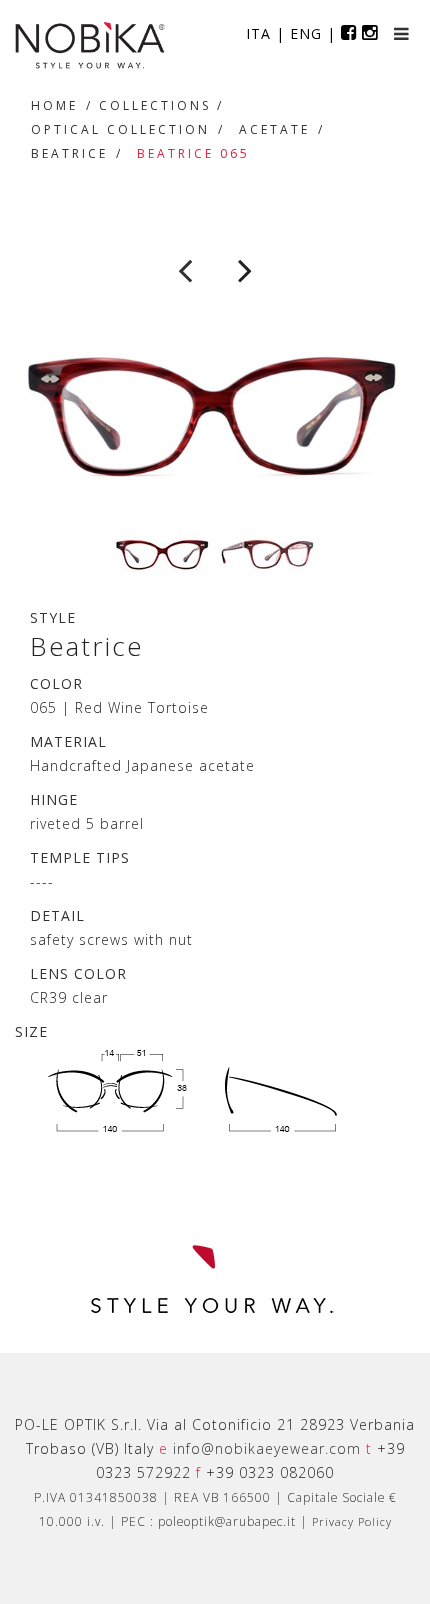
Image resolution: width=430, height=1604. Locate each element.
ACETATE (274, 129)
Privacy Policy (352, 1521)
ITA (258, 33)
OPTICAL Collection (120, 129)
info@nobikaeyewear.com (267, 1448)
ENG (306, 33)
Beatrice (69, 153)
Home (54, 105)
